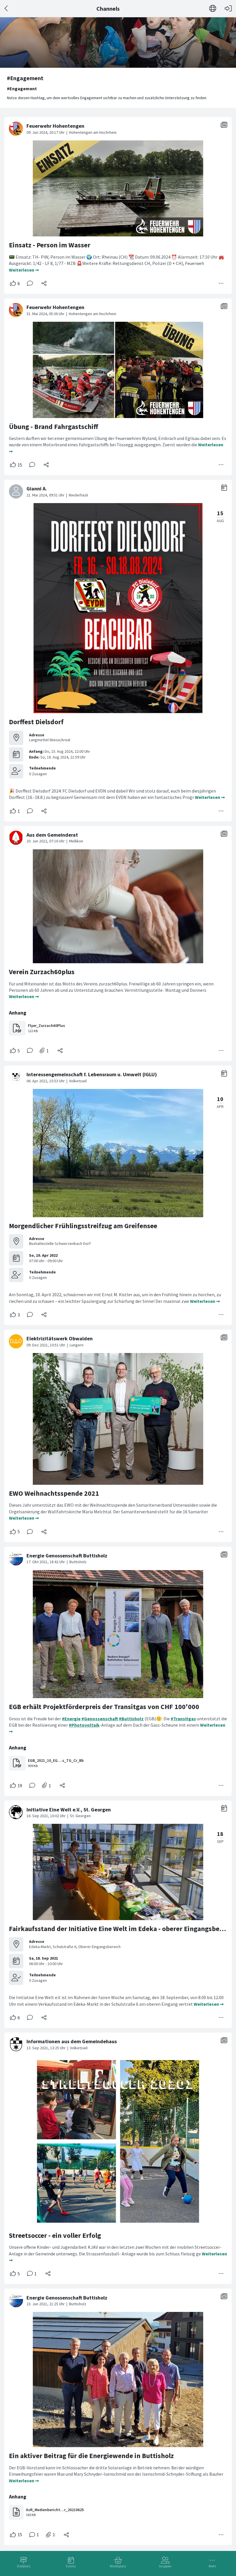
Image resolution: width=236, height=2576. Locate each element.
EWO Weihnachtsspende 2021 (54, 1493)
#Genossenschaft (100, 1719)
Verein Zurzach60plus (42, 972)
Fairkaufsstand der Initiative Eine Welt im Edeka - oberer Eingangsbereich (122, 1929)
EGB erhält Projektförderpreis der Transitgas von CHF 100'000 (104, 1707)
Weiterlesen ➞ (24, 270)
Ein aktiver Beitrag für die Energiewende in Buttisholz (91, 2456)
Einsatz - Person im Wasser (50, 245)
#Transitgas (183, 1719)
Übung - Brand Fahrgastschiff (54, 427)
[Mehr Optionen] (221, 283)
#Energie (71, 1719)
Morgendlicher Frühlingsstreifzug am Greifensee (83, 1226)
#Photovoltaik (84, 1725)
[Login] (228, 9)
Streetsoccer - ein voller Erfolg (55, 2235)
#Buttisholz (131, 1719)
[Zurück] (6, 9)
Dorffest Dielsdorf (36, 722)
